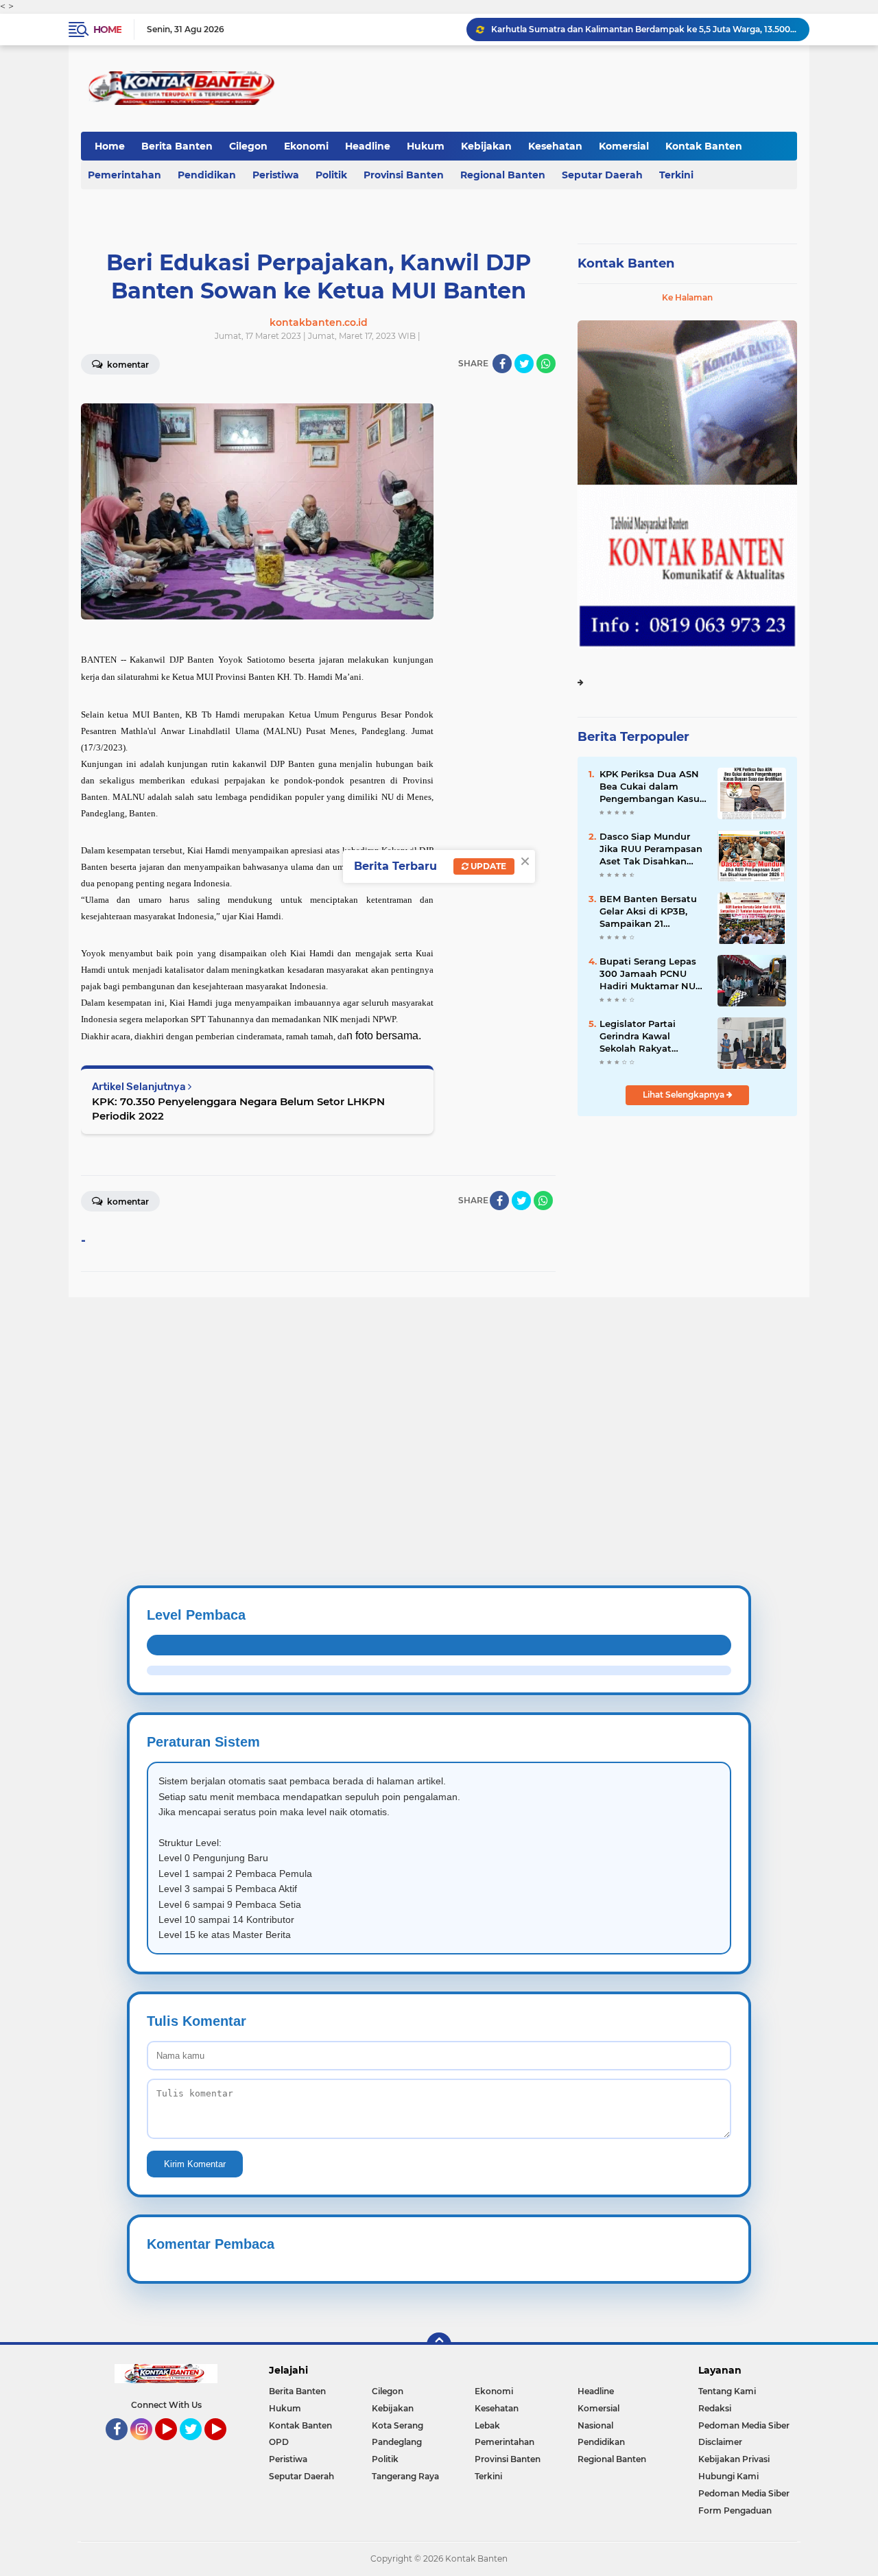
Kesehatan (555, 146)
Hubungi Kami (728, 2476)
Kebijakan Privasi (734, 2459)
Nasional (595, 2425)
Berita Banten (177, 146)
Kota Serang (398, 2425)
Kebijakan (486, 146)
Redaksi (715, 2408)
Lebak (487, 2425)
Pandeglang (397, 2442)
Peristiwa (276, 175)
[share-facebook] (502, 364)
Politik (331, 175)
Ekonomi (306, 146)
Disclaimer (720, 2442)
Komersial (624, 146)
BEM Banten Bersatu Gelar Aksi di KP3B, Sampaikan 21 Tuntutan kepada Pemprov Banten (648, 912)
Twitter (197, 2446)
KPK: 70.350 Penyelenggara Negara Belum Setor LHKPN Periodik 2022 (238, 1109)
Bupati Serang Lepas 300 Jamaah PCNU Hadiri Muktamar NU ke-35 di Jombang (648, 974)
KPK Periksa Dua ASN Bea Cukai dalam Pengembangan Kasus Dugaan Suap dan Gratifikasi (652, 787)
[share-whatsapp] (546, 364)
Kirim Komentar (195, 2164)
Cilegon (248, 146)
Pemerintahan (124, 175)
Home (107, 29)
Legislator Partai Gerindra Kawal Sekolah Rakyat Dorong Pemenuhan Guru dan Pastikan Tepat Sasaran (646, 1037)
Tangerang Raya (405, 2476)
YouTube (175, 2446)
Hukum (426, 146)
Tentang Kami (727, 2391)
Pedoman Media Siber (744, 2425)
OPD (279, 2442)
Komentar (127, 365)
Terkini (676, 175)
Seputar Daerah (602, 175)
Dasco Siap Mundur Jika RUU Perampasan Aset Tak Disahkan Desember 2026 (651, 849)
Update (487, 866)
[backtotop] (439, 2345)
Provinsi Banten (404, 175)
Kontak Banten (704, 146)
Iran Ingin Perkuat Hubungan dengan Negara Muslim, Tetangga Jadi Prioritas (644, 29)
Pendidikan (207, 175)
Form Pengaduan (735, 2510)
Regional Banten (503, 175)
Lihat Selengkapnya (685, 1095)
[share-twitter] (524, 364)
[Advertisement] (412, 1393)
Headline (368, 146)
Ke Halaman (687, 297)
